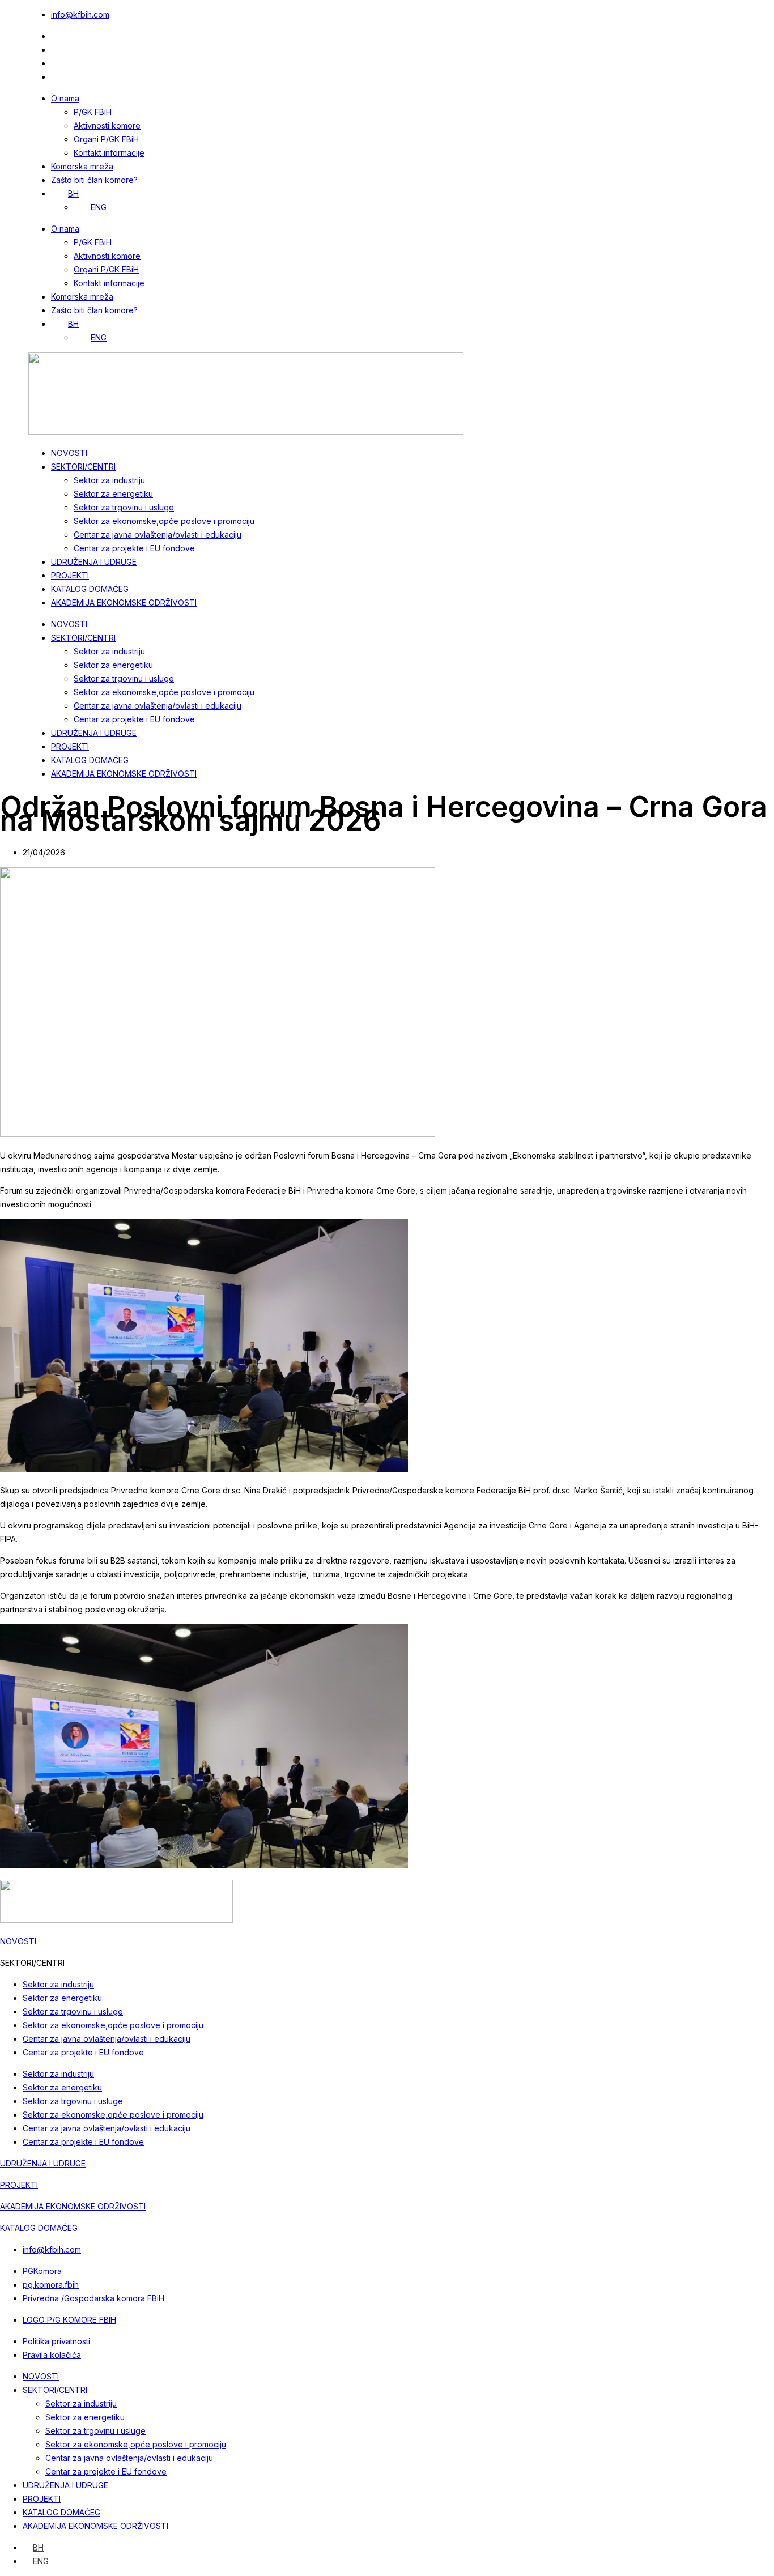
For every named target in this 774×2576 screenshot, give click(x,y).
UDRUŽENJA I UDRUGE (94, 562)
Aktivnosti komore (107, 125)
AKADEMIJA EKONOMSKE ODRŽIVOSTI (124, 603)
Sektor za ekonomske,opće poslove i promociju (164, 521)
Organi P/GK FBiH (106, 139)
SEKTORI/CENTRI (83, 467)
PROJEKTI (70, 575)
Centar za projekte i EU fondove (134, 548)
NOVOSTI (69, 453)
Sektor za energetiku (113, 494)
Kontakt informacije (109, 153)
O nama (65, 98)
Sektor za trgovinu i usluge (124, 507)
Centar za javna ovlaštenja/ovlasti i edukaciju (158, 535)
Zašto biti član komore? (94, 180)
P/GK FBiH (93, 112)
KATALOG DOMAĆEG (90, 589)
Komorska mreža (82, 166)
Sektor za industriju (109, 480)
